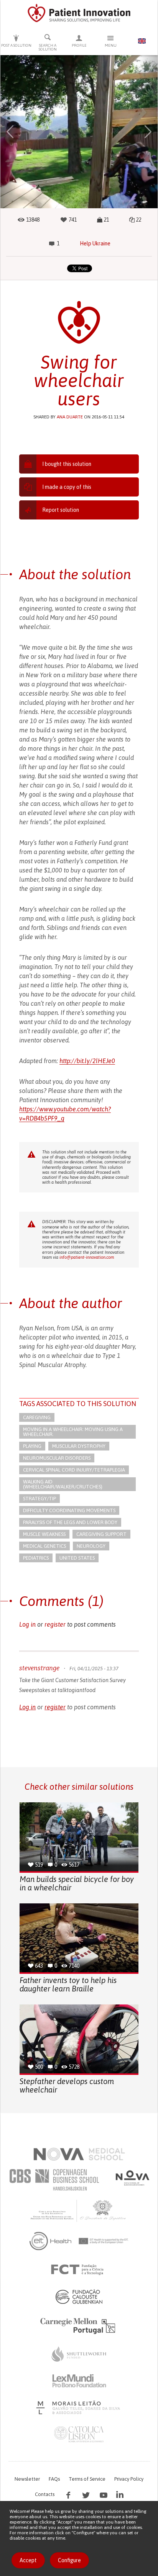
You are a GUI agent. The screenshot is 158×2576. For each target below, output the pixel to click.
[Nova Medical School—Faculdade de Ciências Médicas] (79, 2154)
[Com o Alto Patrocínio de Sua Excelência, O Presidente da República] (79, 2210)
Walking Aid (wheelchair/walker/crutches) (63, 1484)
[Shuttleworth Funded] (79, 2354)
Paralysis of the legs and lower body (70, 1522)
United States (77, 1558)
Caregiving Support (101, 1534)
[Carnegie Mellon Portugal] (79, 2325)
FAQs (54, 2479)
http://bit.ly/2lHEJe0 (87, 1061)
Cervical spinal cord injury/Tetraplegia (74, 1470)
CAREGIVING (37, 1417)
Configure (69, 2560)
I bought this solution (67, 464)
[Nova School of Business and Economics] (132, 2178)
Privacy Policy (129, 2479)
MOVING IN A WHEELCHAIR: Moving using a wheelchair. (73, 1432)
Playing (32, 1446)
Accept (28, 2560)
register (55, 1624)
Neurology (91, 1546)
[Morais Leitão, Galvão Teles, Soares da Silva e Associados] (79, 2408)
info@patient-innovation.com (87, 1257)
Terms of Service (87, 2479)
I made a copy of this (67, 487)
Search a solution (48, 47)
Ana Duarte (70, 417)
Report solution (61, 510)
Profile (79, 45)
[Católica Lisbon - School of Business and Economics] (79, 2434)
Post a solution (16, 45)
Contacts (45, 2494)
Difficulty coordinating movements (69, 1510)
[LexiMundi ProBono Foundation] (79, 2381)
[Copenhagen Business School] (54, 2180)
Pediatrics (36, 1558)
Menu (111, 45)
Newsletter (27, 2479)
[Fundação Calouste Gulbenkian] (79, 2297)
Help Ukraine (95, 243)
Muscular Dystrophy (79, 1446)
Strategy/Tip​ (39, 1499)
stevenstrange (39, 1668)
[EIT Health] (79, 2241)
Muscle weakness (44, 1534)
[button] (10, 132)
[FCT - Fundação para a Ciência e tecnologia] (79, 2270)
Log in (27, 1624)
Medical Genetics (44, 1546)
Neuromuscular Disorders (57, 1458)
